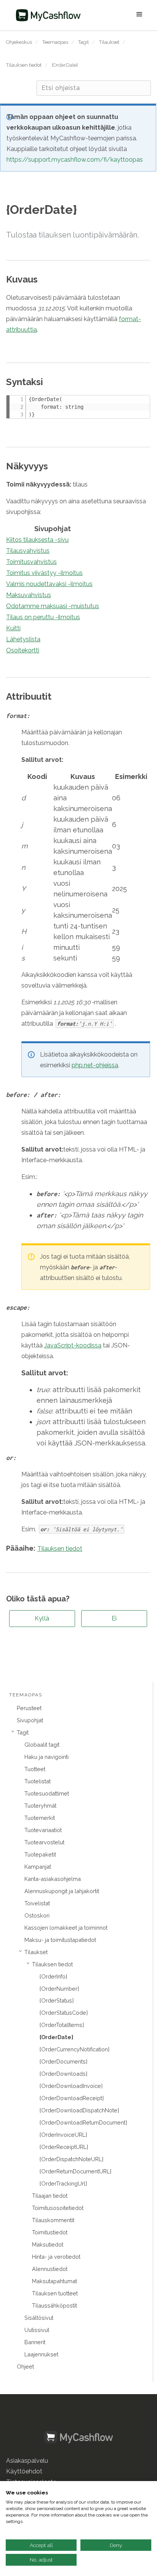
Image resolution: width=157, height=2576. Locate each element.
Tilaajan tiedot (50, 2196)
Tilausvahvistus (28, 551)
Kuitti (13, 628)
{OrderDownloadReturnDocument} (83, 2122)
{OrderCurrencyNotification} (74, 2049)
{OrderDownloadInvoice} (71, 2086)
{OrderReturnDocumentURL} (75, 2171)
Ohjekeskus (19, 42)
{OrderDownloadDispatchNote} (79, 2110)
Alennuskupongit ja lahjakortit (62, 1891)
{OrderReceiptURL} (64, 2147)
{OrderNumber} (59, 1989)
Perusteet (29, 1708)
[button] (119, 15)
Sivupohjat (30, 1720)
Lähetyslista (23, 639)
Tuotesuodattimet (47, 1793)
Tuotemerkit (40, 1818)
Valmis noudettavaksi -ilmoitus (49, 584)
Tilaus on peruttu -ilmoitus (43, 617)
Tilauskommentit (53, 2220)
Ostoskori (37, 1915)
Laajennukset (41, 2354)
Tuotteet (35, 1769)
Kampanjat (38, 1867)
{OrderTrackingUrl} (63, 2183)
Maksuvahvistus (29, 595)
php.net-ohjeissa (95, 1065)
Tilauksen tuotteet (55, 2293)
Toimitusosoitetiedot (58, 2208)
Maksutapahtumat (54, 2281)
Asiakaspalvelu (27, 2461)
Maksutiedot (48, 2244)
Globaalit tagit (42, 1745)
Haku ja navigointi (46, 1757)
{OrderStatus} (57, 2000)
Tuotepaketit (40, 1854)
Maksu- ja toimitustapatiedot (60, 1940)
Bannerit (35, 2342)
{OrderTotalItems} (62, 2025)
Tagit (83, 42)
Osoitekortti (23, 650)
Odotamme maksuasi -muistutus (53, 606)
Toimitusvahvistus (31, 562)
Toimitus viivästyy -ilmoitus (44, 573)
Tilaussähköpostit (54, 2305)
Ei (114, 1618)
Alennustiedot (50, 2269)
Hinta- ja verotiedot (56, 2257)
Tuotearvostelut (44, 1842)
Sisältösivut (39, 2318)
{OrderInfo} (53, 1976)
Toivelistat (37, 1903)
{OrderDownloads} (63, 2074)
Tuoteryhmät (40, 1806)
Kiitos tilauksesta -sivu (37, 540)
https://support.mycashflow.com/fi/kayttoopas (75, 160)
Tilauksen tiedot (24, 65)
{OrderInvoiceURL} (63, 2135)
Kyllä (42, 1618)
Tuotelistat (38, 1781)
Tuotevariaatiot (43, 1830)
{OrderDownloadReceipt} (72, 2098)
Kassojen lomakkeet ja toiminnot (66, 1928)
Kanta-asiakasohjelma (53, 1879)
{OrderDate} (65, 65)
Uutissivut (37, 2330)
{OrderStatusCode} (64, 2013)
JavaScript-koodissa (73, 1345)
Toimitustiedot (50, 2232)
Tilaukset (109, 42)
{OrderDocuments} (63, 2061)
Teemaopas (55, 42)
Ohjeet (25, 2366)
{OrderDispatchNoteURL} (71, 2159)
